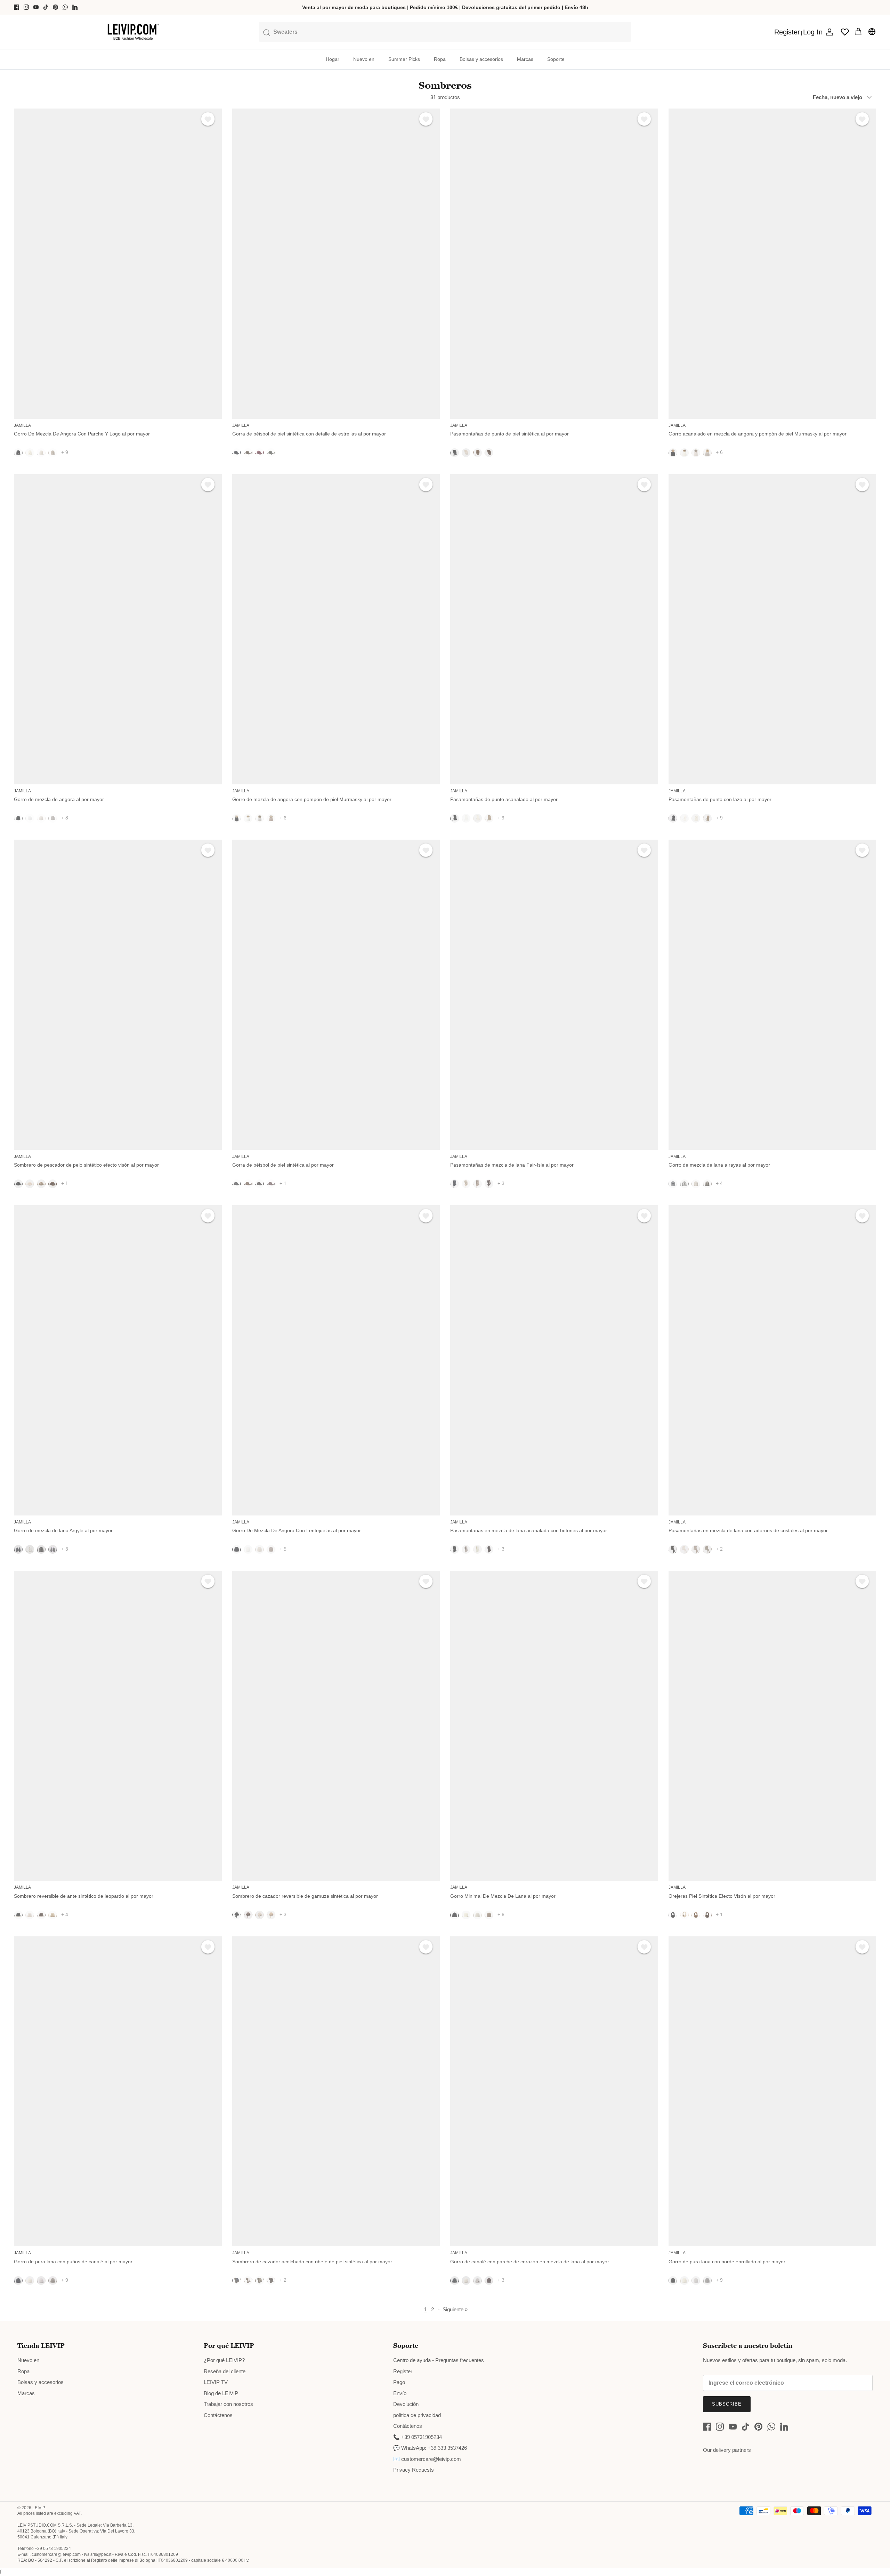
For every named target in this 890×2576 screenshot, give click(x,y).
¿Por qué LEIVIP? (224, 2360)
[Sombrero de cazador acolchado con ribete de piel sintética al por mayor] (336, 2091)
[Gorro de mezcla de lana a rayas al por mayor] (772, 995)
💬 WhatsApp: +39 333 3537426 (430, 2448)
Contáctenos (218, 2415)
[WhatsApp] (65, 7)
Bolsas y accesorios (481, 59)
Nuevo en (364, 59)
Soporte (556, 59)
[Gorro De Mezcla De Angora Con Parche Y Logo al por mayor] (118, 264)
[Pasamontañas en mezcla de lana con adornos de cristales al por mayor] (772, 1360)
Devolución (406, 2404)
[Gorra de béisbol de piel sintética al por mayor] (336, 995)
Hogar (333, 59)
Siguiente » (455, 2309)
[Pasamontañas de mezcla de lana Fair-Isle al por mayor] (554, 995)
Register (403, 2371)
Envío (400, 2393)
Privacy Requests (414, 2470)
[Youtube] (36, 7)
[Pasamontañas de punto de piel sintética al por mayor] (554, 264)
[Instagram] (26, 7)
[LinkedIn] (75, 7)
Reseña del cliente (225, 2371)
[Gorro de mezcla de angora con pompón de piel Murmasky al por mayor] (336, 629)
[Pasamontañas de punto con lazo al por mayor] (772, 629)
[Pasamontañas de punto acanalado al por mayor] (554, 629)
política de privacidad (417, 2415)
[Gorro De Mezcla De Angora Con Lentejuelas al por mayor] (336, 1360)
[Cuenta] (828, 32)
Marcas (525, 59)
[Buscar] (445, 32)
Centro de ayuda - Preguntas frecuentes (439, 2360)
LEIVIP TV (216, 2382)
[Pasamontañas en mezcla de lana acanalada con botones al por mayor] (554, 1360)
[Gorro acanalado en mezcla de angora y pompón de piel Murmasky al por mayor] (772, 264)
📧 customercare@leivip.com (427, 2459)
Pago (399, 2382)
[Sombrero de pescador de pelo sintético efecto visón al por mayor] (118, 995)
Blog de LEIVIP (221, 2393)
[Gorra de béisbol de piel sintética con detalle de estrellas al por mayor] (336, 264)
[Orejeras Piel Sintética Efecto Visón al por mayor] (772, 1726)
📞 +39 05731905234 (418, 2437)
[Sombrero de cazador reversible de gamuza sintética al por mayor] (336, 1726)
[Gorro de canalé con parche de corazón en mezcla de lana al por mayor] (554, 2091)
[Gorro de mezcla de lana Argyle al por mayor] (118, 1360)
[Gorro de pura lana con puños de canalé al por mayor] (118, 2091)
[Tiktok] (46, 7)
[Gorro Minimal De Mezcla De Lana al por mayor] (554, 1726)
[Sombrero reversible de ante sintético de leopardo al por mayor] (118, 1726)
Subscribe (727, 2404)
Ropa (440, 59)
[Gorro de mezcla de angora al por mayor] (118, 629)
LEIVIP (38, 2508)
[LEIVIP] (133, 32)
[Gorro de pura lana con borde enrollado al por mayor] (772, 2091)
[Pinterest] (55, 7)
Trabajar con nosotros (228, 2404)
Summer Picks (404, 59)
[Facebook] (17, 7)
